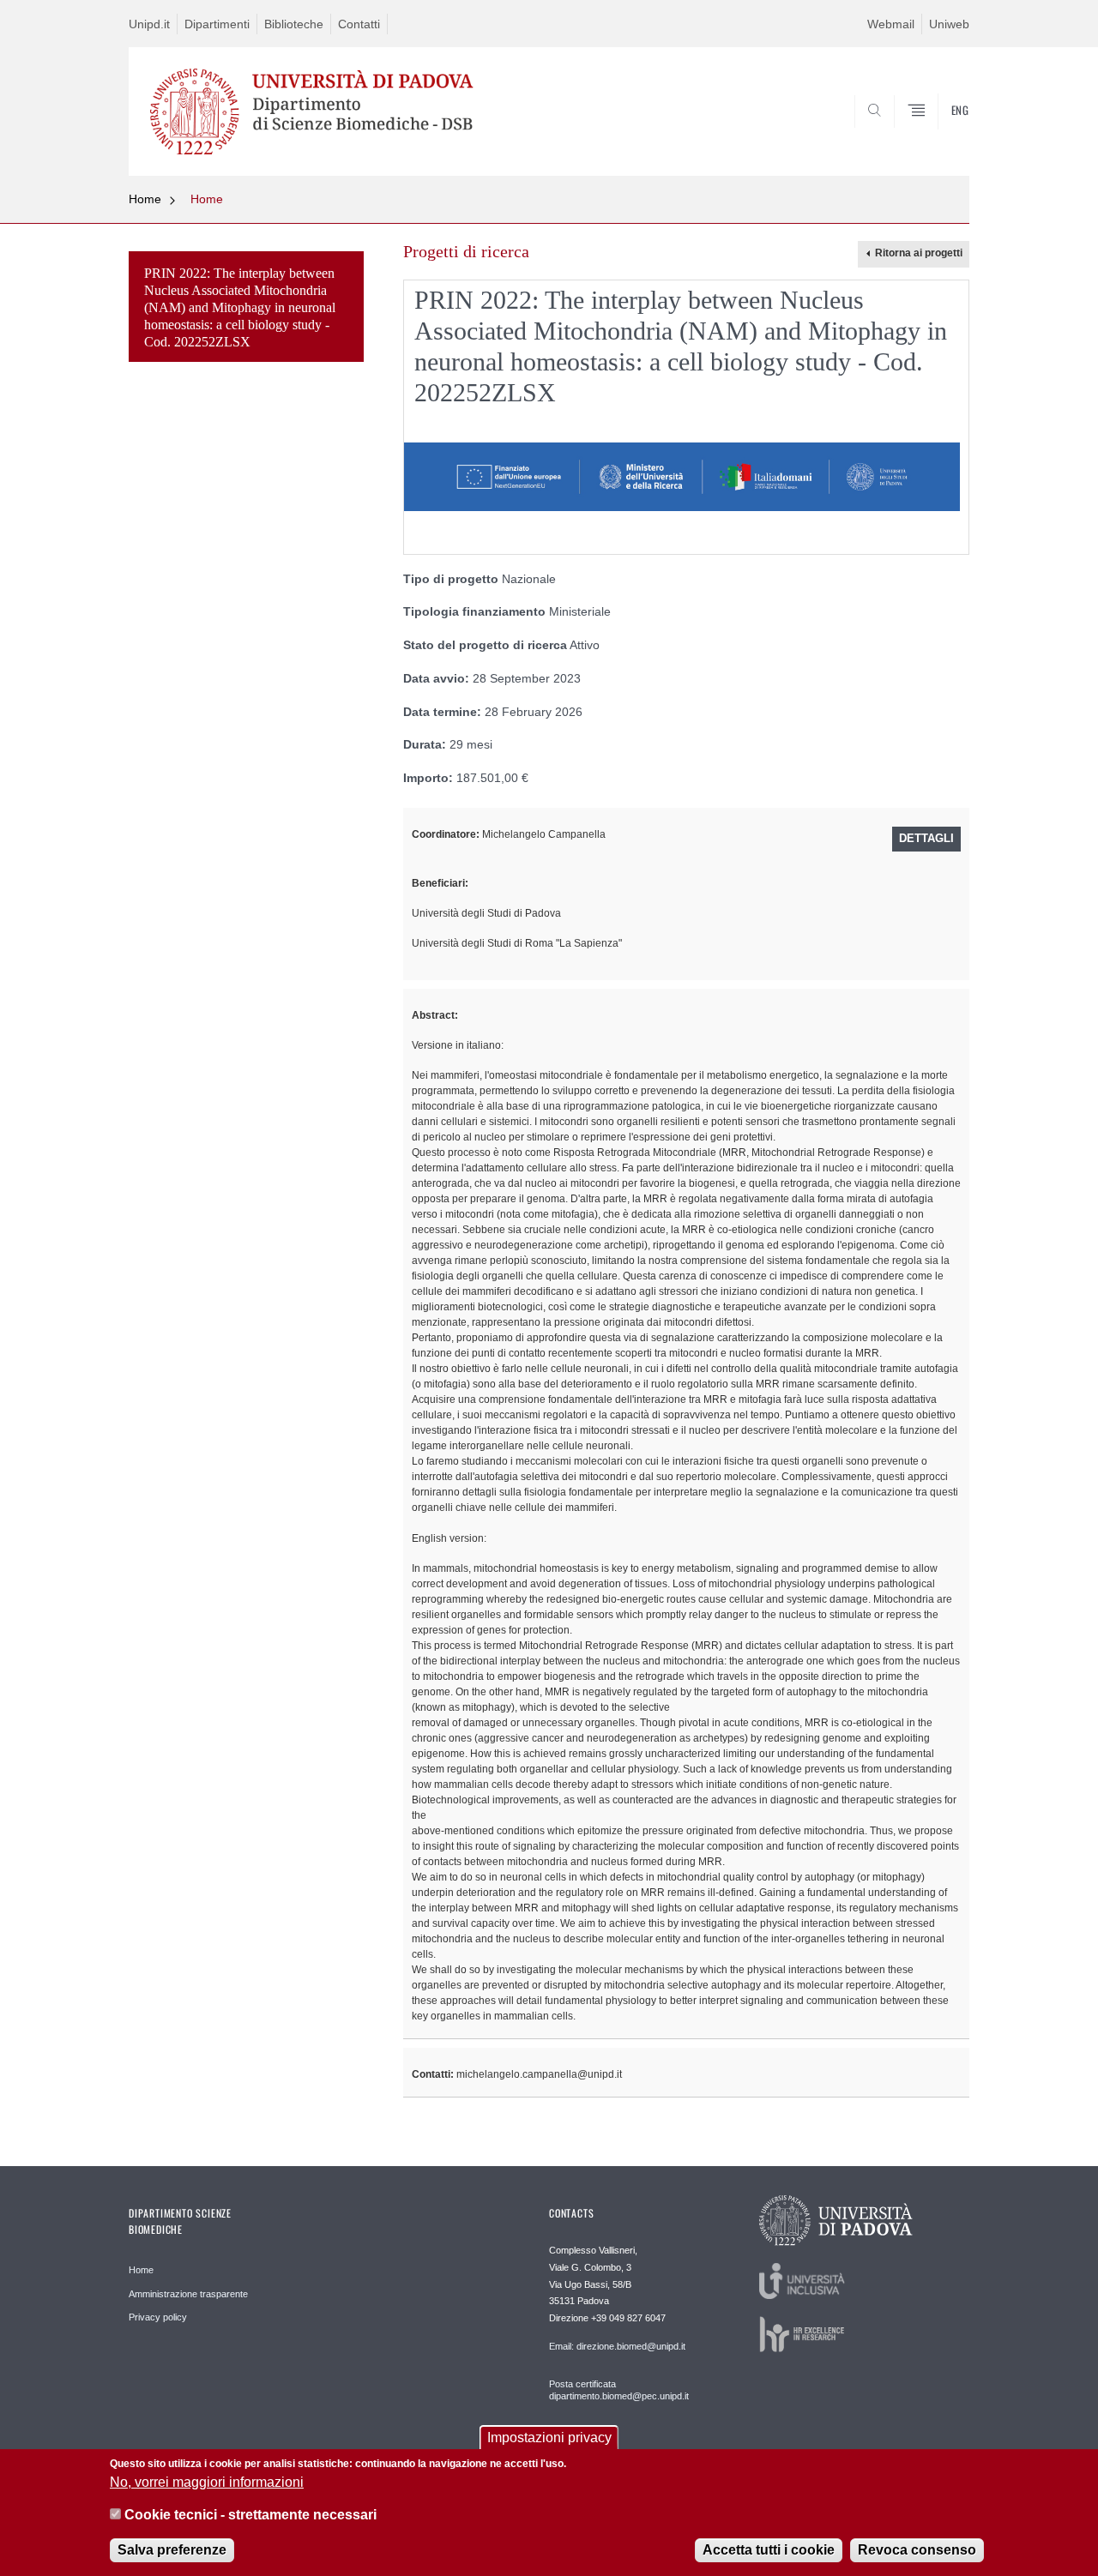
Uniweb (949, 24)
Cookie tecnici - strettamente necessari (250, 2515)
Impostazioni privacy (549, 2438)
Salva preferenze (172, 2550)
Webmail (891, 24)
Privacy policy (158, 2317)
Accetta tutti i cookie (769, 2550)
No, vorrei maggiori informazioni (207, 2481)
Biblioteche (294, 24)
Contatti (359, 24)
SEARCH (939, 135)
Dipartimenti (217, 24)
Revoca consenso (917, 2550)
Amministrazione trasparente (188, 2294)
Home (145, 199)
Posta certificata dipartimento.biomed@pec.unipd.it (619, 2390)
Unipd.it (149, 24)
